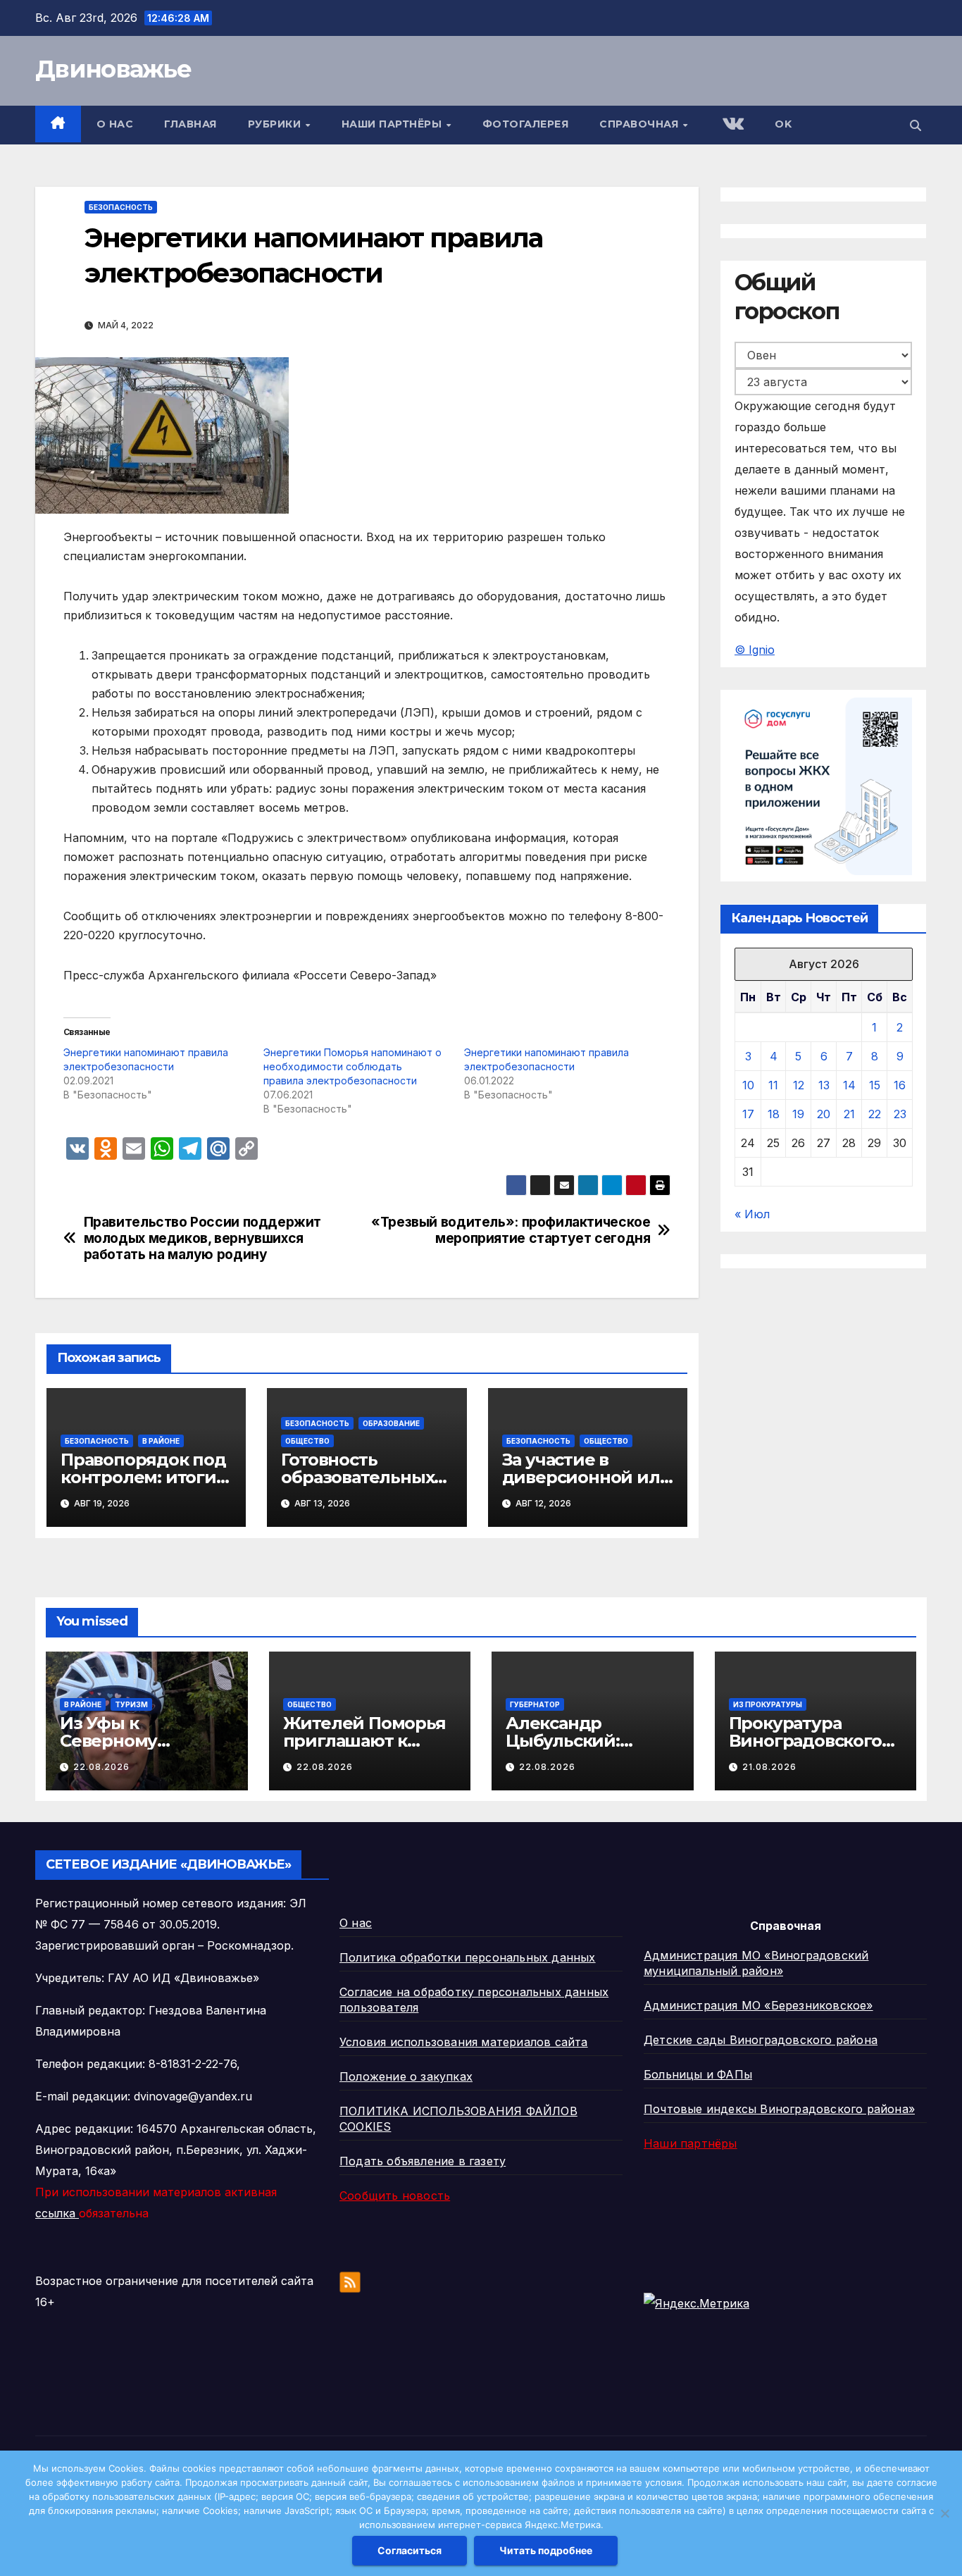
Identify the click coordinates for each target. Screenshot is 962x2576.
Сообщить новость (395, 2196)
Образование (391, 1423)
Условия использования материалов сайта (464, 2042)
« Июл (752, 1215)
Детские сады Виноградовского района (761, 2040)
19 (798, 1115)
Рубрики (276, 124)
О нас (115, 124)
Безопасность (121, 207)
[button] (916, 125)
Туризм (131, 1704)
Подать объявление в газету (423, 2161)
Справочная (641, 124)
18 (774, 1115)
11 (773, 1086)
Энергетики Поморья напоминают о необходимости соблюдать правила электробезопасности (352, 1066)
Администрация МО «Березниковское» (758, 2005)
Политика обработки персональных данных (468, 1957)
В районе (161, 1441)
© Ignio (755, 650)
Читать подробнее (546, 2550)
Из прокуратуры (768, 1704)
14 (849, 1086)
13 (824, 1086)
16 (900, 1086)
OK (783, 124)
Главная (190, 124)
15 (875, 1086)
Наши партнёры (393, 124)
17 (748, 1115)
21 (849, 1115)
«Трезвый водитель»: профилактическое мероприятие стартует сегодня (511, 1230)
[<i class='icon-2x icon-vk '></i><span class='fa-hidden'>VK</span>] (732, 125)
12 (799, 1086)
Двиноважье (113, 69)
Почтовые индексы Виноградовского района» (779, 2109)
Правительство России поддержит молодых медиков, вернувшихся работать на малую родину (202, 1238)
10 (748, 1086)
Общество (307, 1441)
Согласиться (410, 2550)
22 (875, 1115)
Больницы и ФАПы (698, 2074)
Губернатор (535, 1704)
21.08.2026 (769, 1767)
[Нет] (944, 2513)
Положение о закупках (406, 2076)
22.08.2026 (101, 1767)
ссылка (57, 2213)
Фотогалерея (526, 124)
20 (824, 1115)
